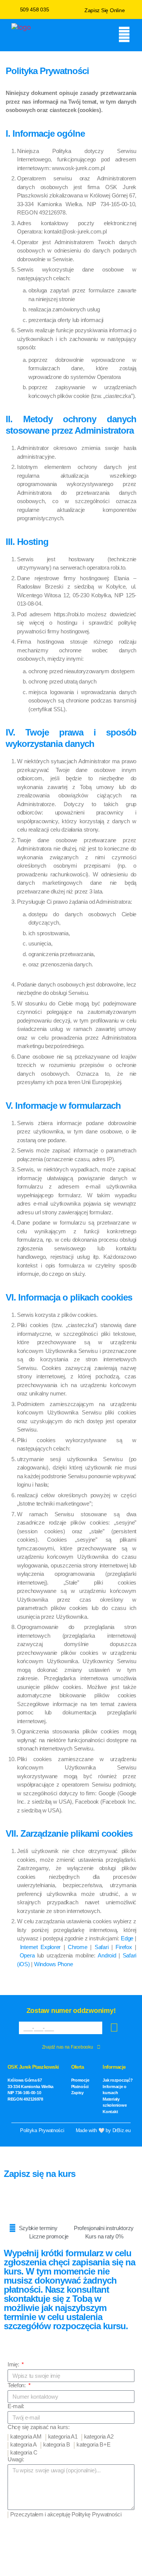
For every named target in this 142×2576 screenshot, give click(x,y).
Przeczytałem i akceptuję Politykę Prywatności (66, 2514)
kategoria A (23, 2444)
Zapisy (77, 2093)
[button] (71, 35)
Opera (27, 1955)
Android (107, 1955)
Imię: (14, 2364)
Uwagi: (16, 2459)
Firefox (124, 1947)
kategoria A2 (99, 2436)
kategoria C (24, 2452)
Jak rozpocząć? (118, 2080)
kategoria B (57, 2444)
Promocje (80, 2080)
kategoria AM (26, 2436)
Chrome (77, 1947)
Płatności (80, 2087)
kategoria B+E (94, 2444)
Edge (127, 1938)
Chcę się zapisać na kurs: (38, 2427)
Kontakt (110, 2112)
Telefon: (17, 2385)
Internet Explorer (40, 1947)
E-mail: (16, 2406)
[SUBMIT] (114, 2028)
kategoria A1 (63, 2436)
